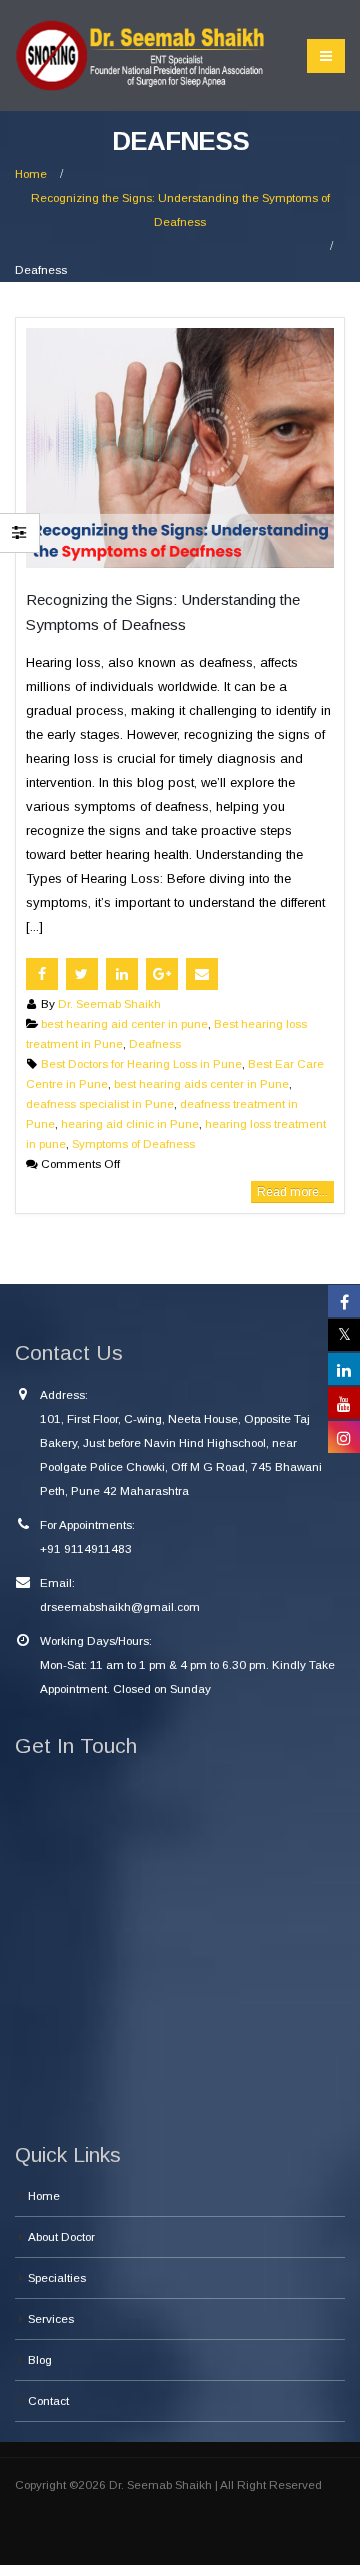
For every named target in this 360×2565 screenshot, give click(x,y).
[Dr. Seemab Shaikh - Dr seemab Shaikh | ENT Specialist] (140, 55)
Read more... (292, 1192)
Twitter (82, 974)
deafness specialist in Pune (100, 1103)
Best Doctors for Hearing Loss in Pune (141, 1063)
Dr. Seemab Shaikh (109, 1003)
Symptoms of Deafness (133, 1143)
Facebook (42, 974)
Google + (162, 974)
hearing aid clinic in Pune (130, 1123)
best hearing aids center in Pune (201, 1083)
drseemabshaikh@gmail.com (120, 1606)
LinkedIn (122, 974)
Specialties (57, 2277)
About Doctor (61, 2236)
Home (44, 2195)
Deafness (155, 1043)
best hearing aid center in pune (124, 1023)
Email (202, 974)
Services (51, 2318)
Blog (40, 2359)
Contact (48, 2400)
